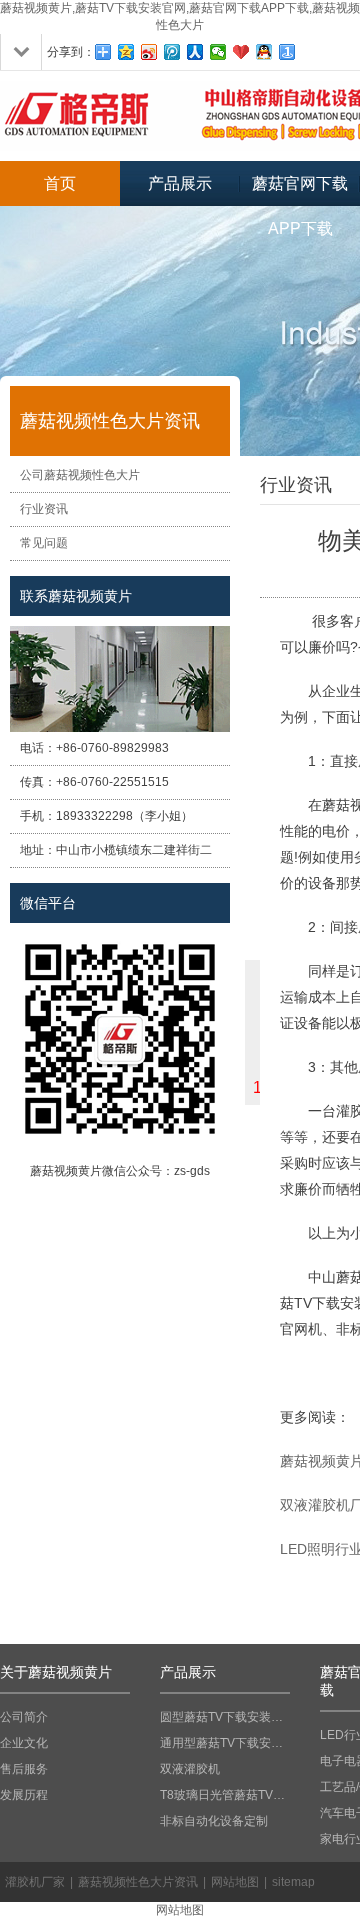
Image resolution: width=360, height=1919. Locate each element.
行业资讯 (44, 509)
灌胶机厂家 (35, 1882)
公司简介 (24, 1717)
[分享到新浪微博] (149, 52)
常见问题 (44, 543)
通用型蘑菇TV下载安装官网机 (225, 1743)
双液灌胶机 (190, 1769)
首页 (60, 183)
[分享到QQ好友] (264, 52)
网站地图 (235, 1882)
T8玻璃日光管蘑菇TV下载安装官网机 (225, 1795)
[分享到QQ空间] (126, 52)
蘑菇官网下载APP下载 (300, 190)
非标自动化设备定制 (214, 1821)
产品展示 (180, 183)
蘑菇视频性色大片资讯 (138, 1882)
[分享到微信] (218, 52)
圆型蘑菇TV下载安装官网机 (225, 1717)
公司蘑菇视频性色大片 (80, 475)
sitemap (293, 1882)
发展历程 (24, 1795)
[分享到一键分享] (287, 52)
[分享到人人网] (195, 52)
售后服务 (24, 1769)
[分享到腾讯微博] (172, 52)
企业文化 (24, 1743)
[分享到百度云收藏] (241, 52)
